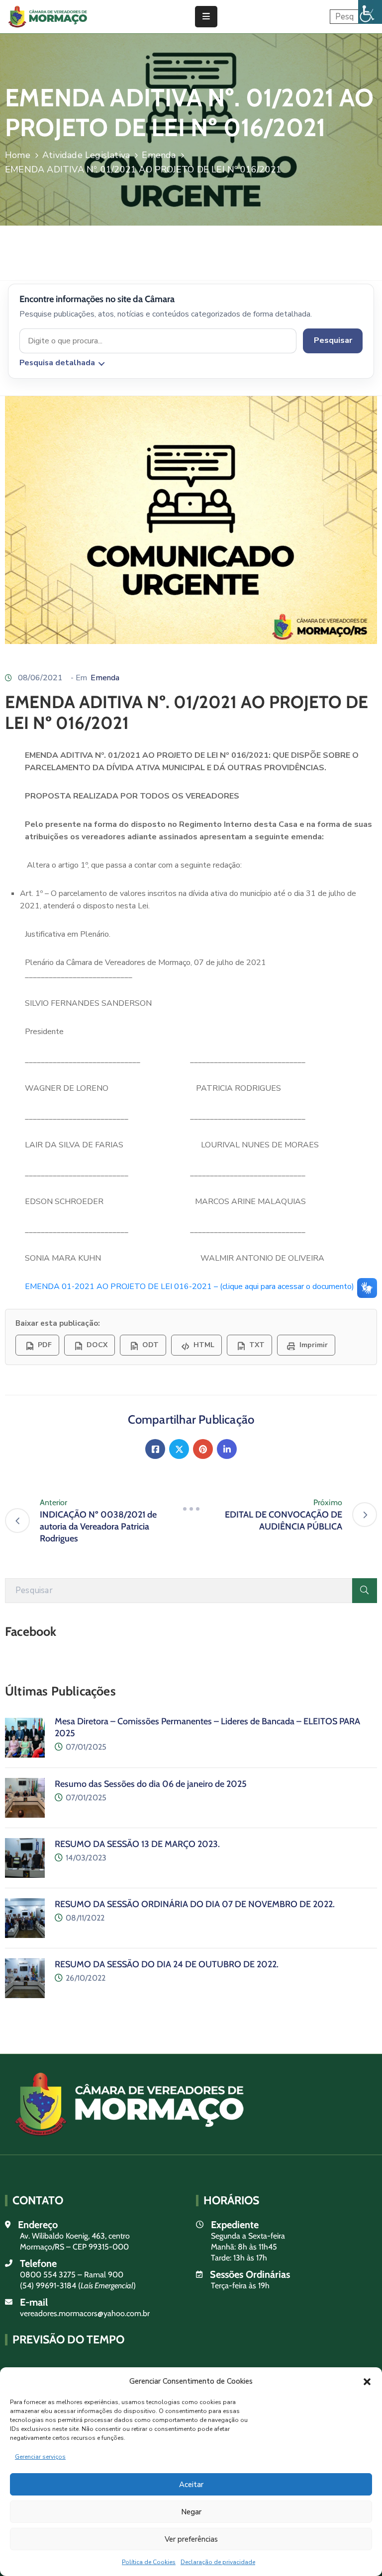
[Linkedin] (227, 1449)
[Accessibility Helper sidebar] (370, 12)
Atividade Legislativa (86, 155)
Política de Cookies (149, 2562)
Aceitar (191, 2485)
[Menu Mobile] (206, 17)
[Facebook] (155, 1449)
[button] (367, 2381)
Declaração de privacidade (218, 2562)
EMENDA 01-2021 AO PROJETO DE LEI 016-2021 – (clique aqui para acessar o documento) (190, 1287)
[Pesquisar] (365, 1591)
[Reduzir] (191, 1509)
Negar (191, 2512)
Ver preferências (191, 2539)
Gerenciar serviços (40, 2457)
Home (18, 155)
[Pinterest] (203, 1449)
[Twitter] (179, 1449)
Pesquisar (333, 340)
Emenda (159, 155)
